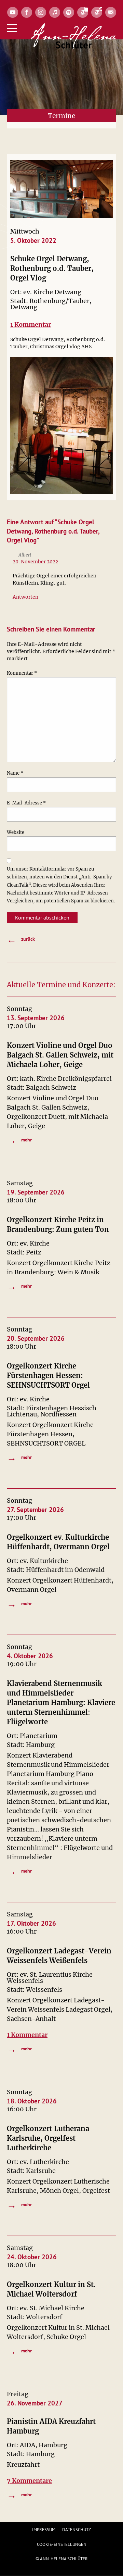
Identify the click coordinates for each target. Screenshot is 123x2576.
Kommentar (22, 673)
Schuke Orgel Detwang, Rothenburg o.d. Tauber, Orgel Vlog (52, 268)
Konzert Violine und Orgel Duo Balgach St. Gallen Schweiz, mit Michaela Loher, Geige (60, 1055)
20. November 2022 (35, 562)
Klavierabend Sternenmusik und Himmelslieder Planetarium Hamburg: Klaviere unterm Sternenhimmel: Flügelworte (61, 1703)
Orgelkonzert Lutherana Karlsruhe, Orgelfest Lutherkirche (48, 2138)
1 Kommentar (31, 324)
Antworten (25, 597)
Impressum (44, 2530)
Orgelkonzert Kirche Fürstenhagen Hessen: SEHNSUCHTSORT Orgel (48, 1375)
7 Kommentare (29, 2481)
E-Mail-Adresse (26, 803)
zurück (21, 939)
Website (16, 832)
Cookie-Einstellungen (62, 2544)
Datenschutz (77, 2530)
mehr (19, 1140)
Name (15, 773)
